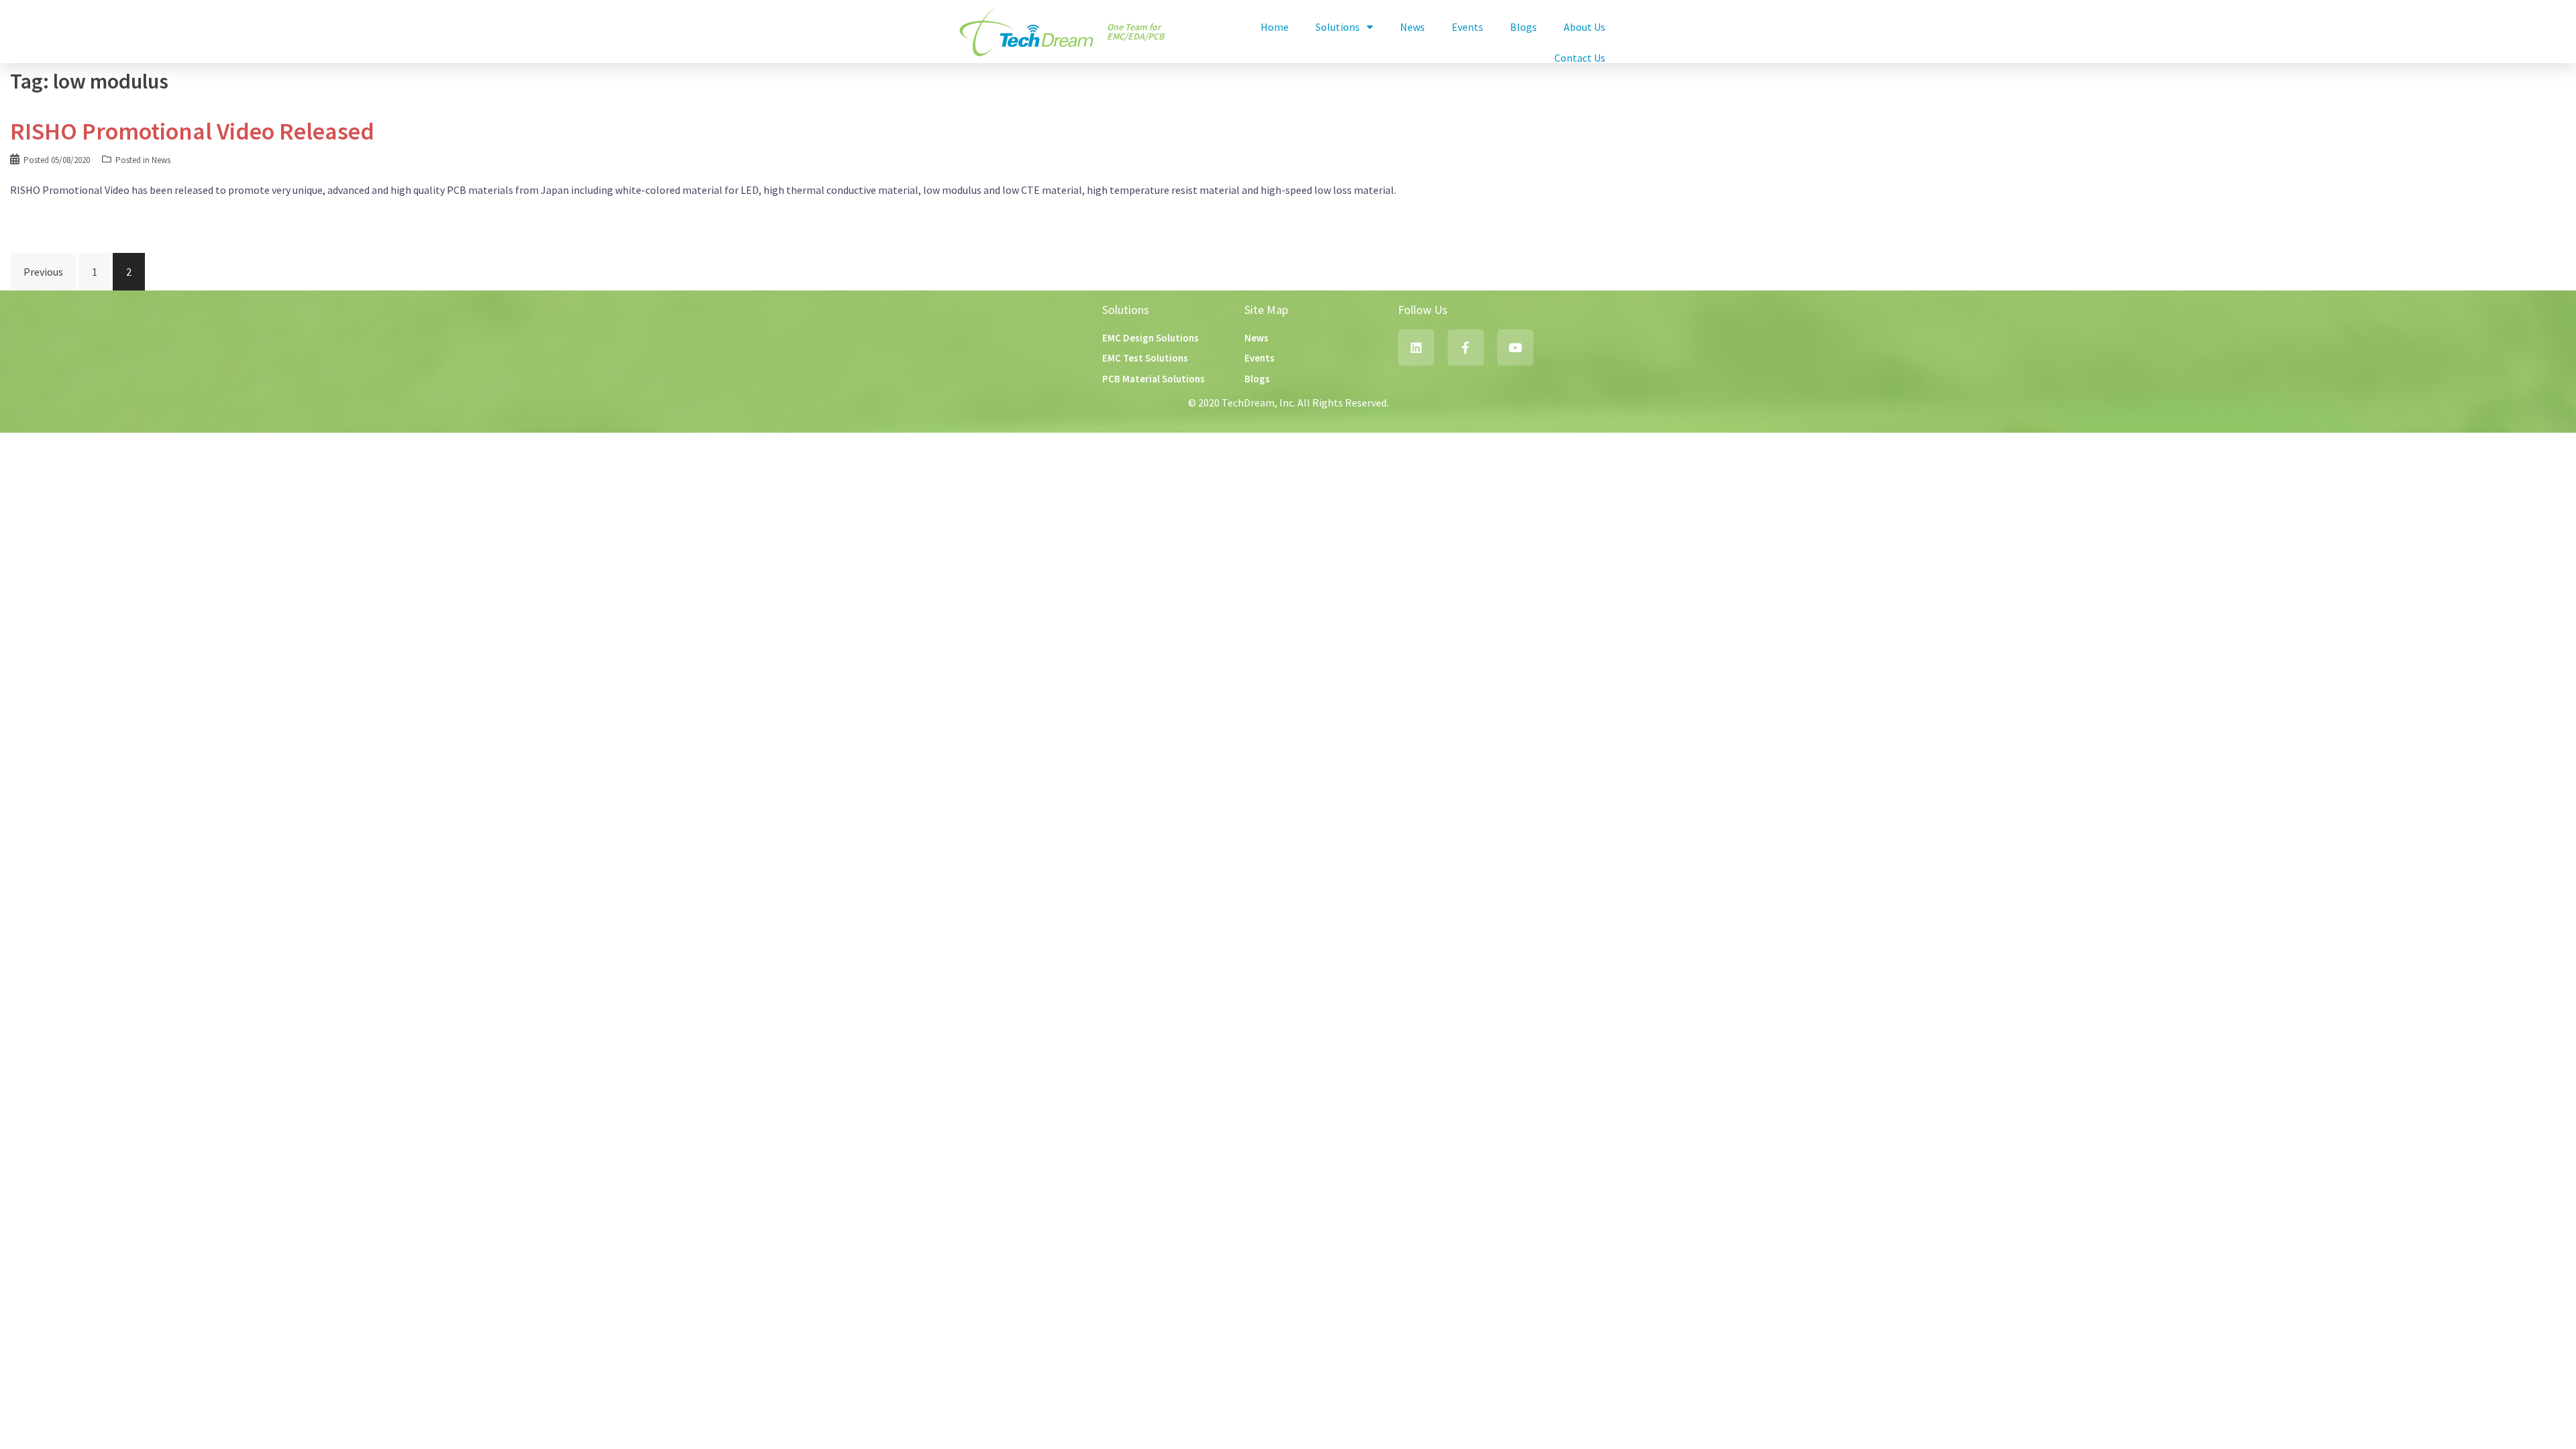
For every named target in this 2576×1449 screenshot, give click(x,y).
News (1412, 27)
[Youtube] (1515, 347)
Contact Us (1580, 58)
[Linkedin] (1416, 347)
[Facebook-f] (1466, 347)
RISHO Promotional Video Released (192, 131)
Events (1467, 27)
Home (1275, 27)
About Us (1585, 27)
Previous (43, 272)
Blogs (1523, 27)
